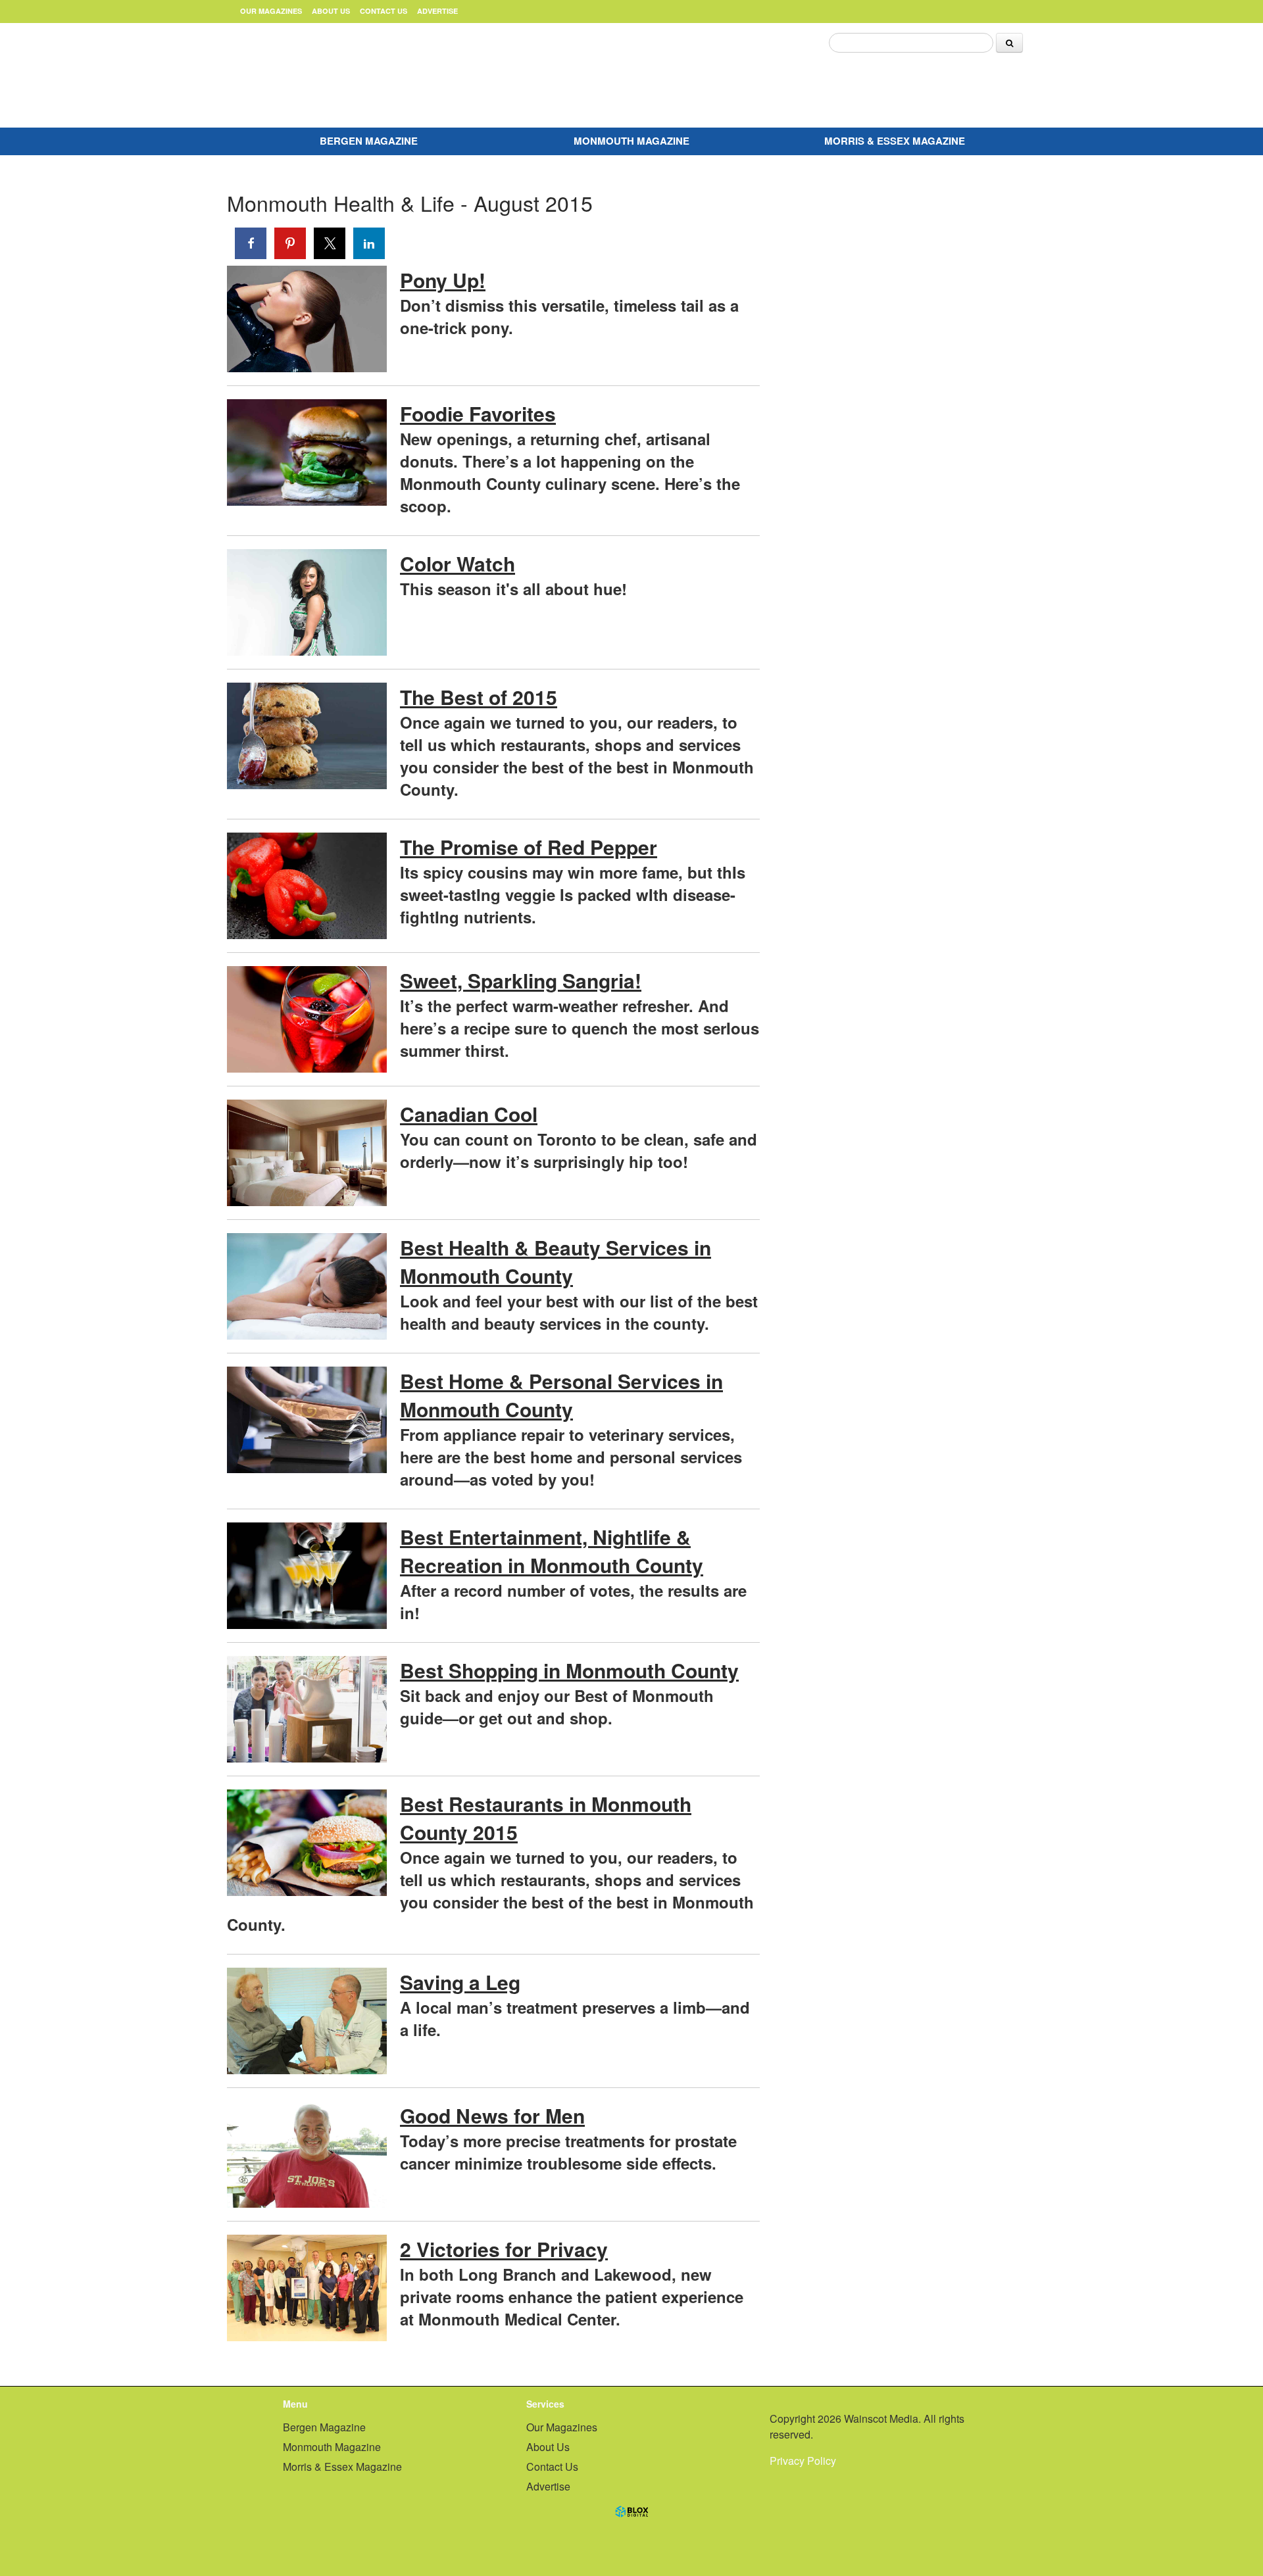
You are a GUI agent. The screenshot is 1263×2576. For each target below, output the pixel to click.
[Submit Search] (1009, 43)
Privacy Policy (803, 2461)
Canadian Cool (469, 1114)
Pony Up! (443, 280)
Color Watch (458, 563)
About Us (331, 11)
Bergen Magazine (369, 141)
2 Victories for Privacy (504, 2249)
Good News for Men (492, 2115)
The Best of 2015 (479, 697)
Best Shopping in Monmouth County (569, 1670)
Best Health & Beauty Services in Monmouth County (556, 1261)
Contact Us (384, 11)
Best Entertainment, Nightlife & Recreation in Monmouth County (552, 1551)
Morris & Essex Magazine (895, 141)
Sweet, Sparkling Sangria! (521, 980)
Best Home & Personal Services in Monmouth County (561, 1395)
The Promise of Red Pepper (529, 847)
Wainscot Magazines (362, 72)
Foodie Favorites (478, 413)
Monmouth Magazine (631, 141)
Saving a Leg (460, 1982)
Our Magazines (271, 11)
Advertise (437, 11)
